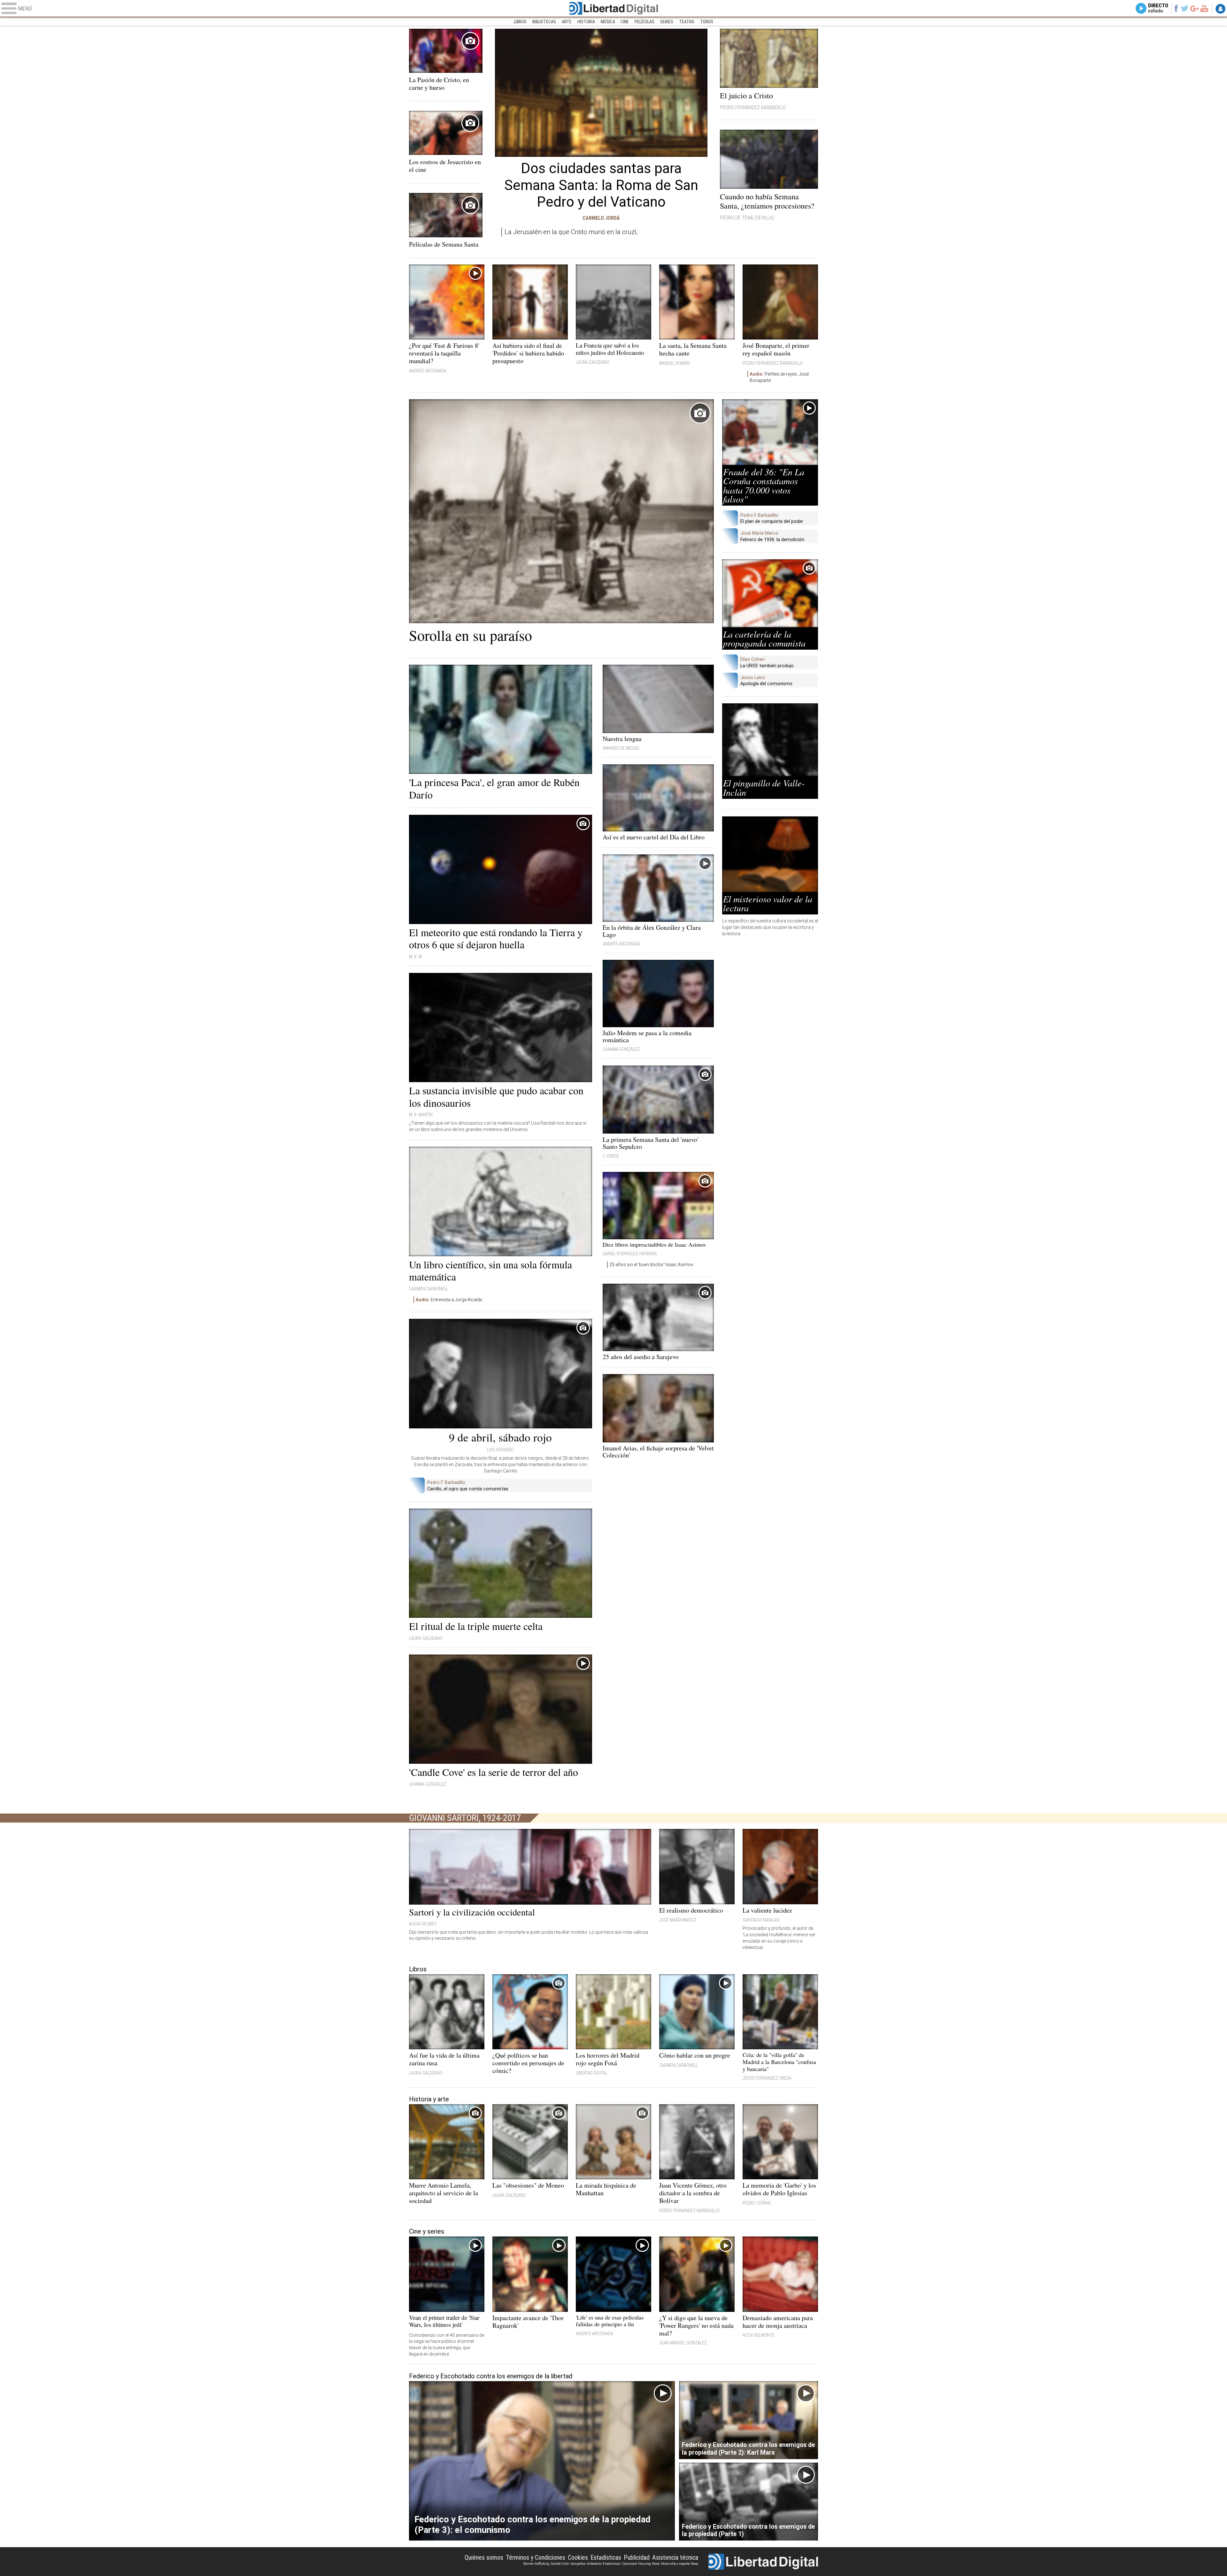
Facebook (1176, 8)
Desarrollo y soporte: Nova (679, 2564)
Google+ (1195, 8)
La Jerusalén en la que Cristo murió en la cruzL (571, 232)
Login (1220, 9)
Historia (586, 22)
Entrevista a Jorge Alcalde (449, 1300)
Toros (707, 22)
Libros (520, 22)
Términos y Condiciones (536, 2557)
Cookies (578, 2557)
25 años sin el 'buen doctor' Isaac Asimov (651, 1265)
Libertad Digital (613, 8)
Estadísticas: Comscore (620, 2564)
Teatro (687, 22)
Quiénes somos (484, 2557)
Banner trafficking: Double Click (546, 2564)
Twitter (1185, 8)
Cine (625, 22)
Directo (1158, 8)
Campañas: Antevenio (586, 2564)
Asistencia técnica (675, 2557)
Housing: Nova (649, 2564)
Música (608, 22)
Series (667, 22)
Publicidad (637, 2557)
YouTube (1204, 8)
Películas (644, 22)
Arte (567, 22)
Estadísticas (606, 2557)
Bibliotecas (544, 22)
